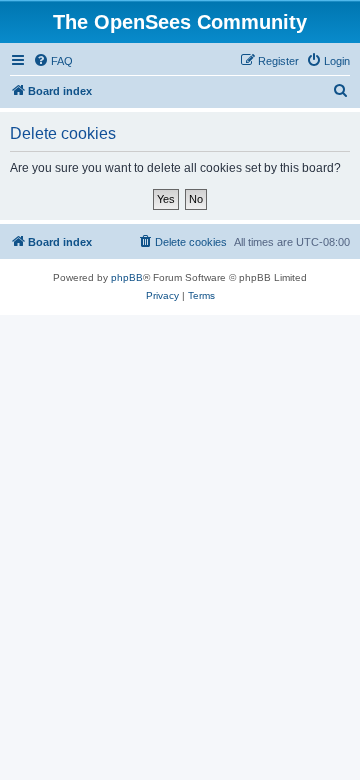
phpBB (127, 277)
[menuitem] (53, 61)
